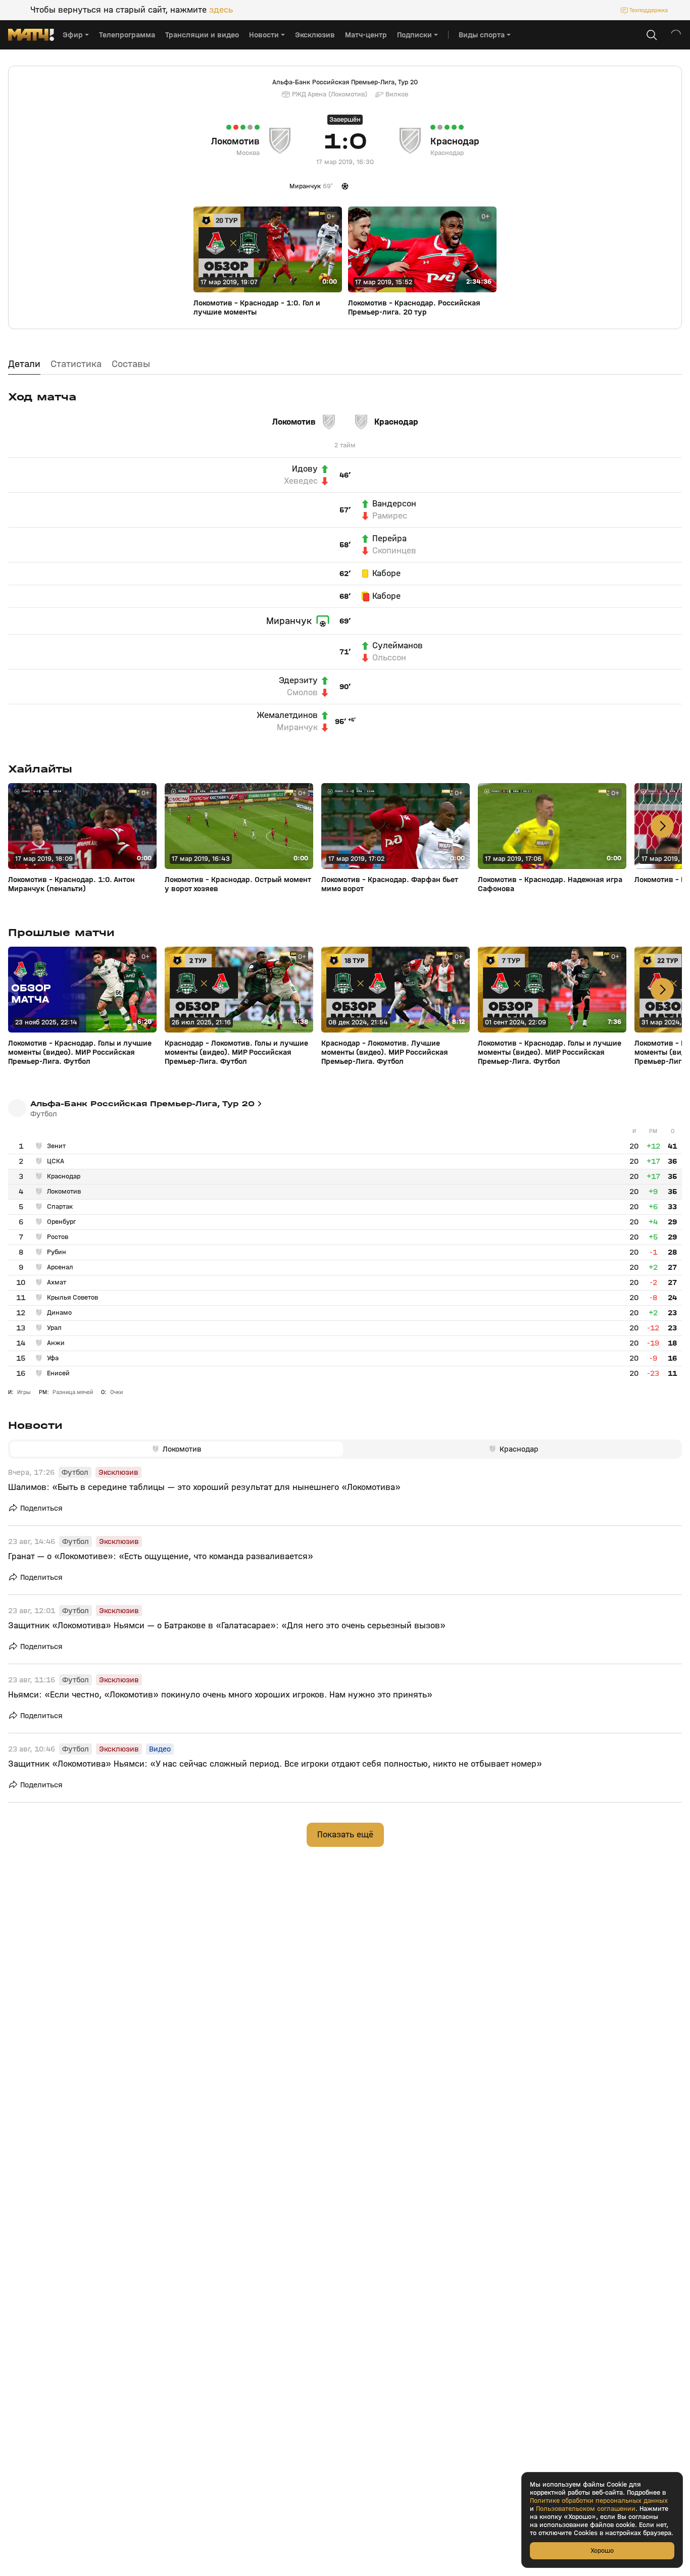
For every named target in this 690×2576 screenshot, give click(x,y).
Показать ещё (345, 1835)
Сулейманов (398, 646)
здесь (221, 10)
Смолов (302, 693)
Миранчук (289, 621)
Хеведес (301, 481)
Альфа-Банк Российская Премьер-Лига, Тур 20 (345, 82)
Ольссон (389, 658)
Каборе (386, 574)
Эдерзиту (298, 681)
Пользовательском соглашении (586, 2509)
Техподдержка (649, 10)
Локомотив (235, 141)
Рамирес (390, 516)
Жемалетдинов (287, 715)
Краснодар (455, 141)
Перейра (389, 539)
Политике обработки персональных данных (599, 2501)
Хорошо (602, 2551)
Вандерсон (394, 504)
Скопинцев (394, 551)
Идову (305, 469)
